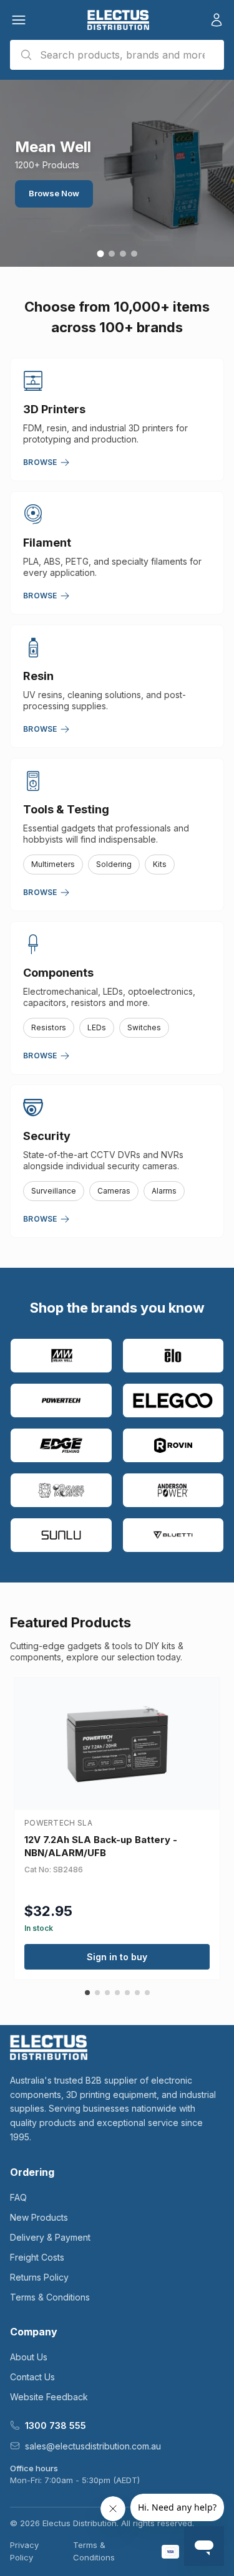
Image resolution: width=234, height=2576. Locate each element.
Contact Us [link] (32, 2377)
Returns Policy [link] (39, 2277)
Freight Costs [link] (37, 2257)
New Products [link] (39, 2217)
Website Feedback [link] (49, 2397)
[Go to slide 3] (123, 254)
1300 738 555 (56, 2425)
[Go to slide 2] (112, 254)
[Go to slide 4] (134, 254)
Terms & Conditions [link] (50, 2297)
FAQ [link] (18, 2197)
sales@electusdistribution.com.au (93, 2446)
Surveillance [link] (54, 1191)
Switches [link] (144, 1027)
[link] (118, 20)
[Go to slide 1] (100, 254)
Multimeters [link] (53, 864)
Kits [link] (160, 864)
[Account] (217, 20)
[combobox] (117, 55)
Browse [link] (40, 462)
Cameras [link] (114, 1191)
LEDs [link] (97, 1027)
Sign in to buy (117, 1957)
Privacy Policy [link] (24, 2551)
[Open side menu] (19, 20)
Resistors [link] (49, 1027)
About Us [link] (29, 2357)
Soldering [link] (114, 864)
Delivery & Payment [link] (50, 2237)
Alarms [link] (164, 1191)
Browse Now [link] (54, 193)
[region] (117, 173)
